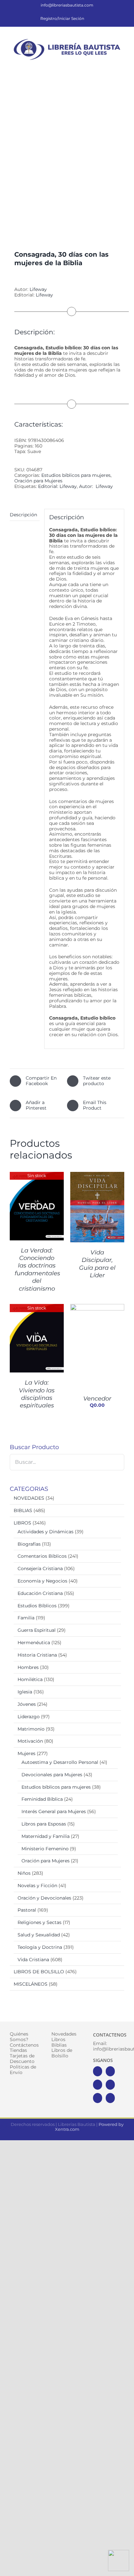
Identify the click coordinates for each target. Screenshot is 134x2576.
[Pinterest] (98, 2098)
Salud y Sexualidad (39, 1935)
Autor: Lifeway (96, 486)
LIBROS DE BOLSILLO (39, 1972)
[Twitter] (110, 2071)
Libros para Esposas (44, 1824)
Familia (26, 1618)
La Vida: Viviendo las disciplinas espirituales (37, 1394)
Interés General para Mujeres (54, 1811)
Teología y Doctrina (40, 1947)
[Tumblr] (110, 2098)
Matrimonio (31, 1729)
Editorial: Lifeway (57, 486)
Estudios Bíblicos (37, 1606)
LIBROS (22, 1523)
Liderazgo (29, 1717)
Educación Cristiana (40, 1593)
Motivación (30, 1741)
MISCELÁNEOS (31, 1984)
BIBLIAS (23, 1510)
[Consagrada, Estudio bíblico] (67, 155)
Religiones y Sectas (40, 1922)
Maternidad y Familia (46, 1836)
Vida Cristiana (33, 1960)
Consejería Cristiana (40, 1568)
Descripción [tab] (23, 515)
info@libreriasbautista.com (67, 5)
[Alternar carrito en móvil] (98, 66)
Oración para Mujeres (38, 481)
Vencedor (97, 1399)
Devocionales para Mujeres (52, 1775)
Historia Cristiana (37, 1655)
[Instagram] (98, 2085)
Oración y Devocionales (44, 1898)
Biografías (29, 1544)
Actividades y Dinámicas (46, 1532)
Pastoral (27, 1910)
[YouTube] (110, 2085)
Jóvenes (27, 1704)
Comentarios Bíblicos (42, 1556)
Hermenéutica (34, 1643)
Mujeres (27, 1753)
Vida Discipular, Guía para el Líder (97, 1264)
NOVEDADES (29, 1498)
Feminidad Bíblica (42, 1799)
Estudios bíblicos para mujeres (76, 475)
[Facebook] (98, 2071)
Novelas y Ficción (37, 1886)
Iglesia (25, 1692)
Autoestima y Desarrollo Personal (60, 1762)
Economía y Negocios (42, 1581)
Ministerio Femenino (45, 1849)
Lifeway (38, 289)
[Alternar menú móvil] (122, 66)
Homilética (30, 1679)
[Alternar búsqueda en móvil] (110, 66)
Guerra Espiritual (37, 1630)
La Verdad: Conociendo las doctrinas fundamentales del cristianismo (37, 1270)
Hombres (28, 1667)
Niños (24, 1873)
